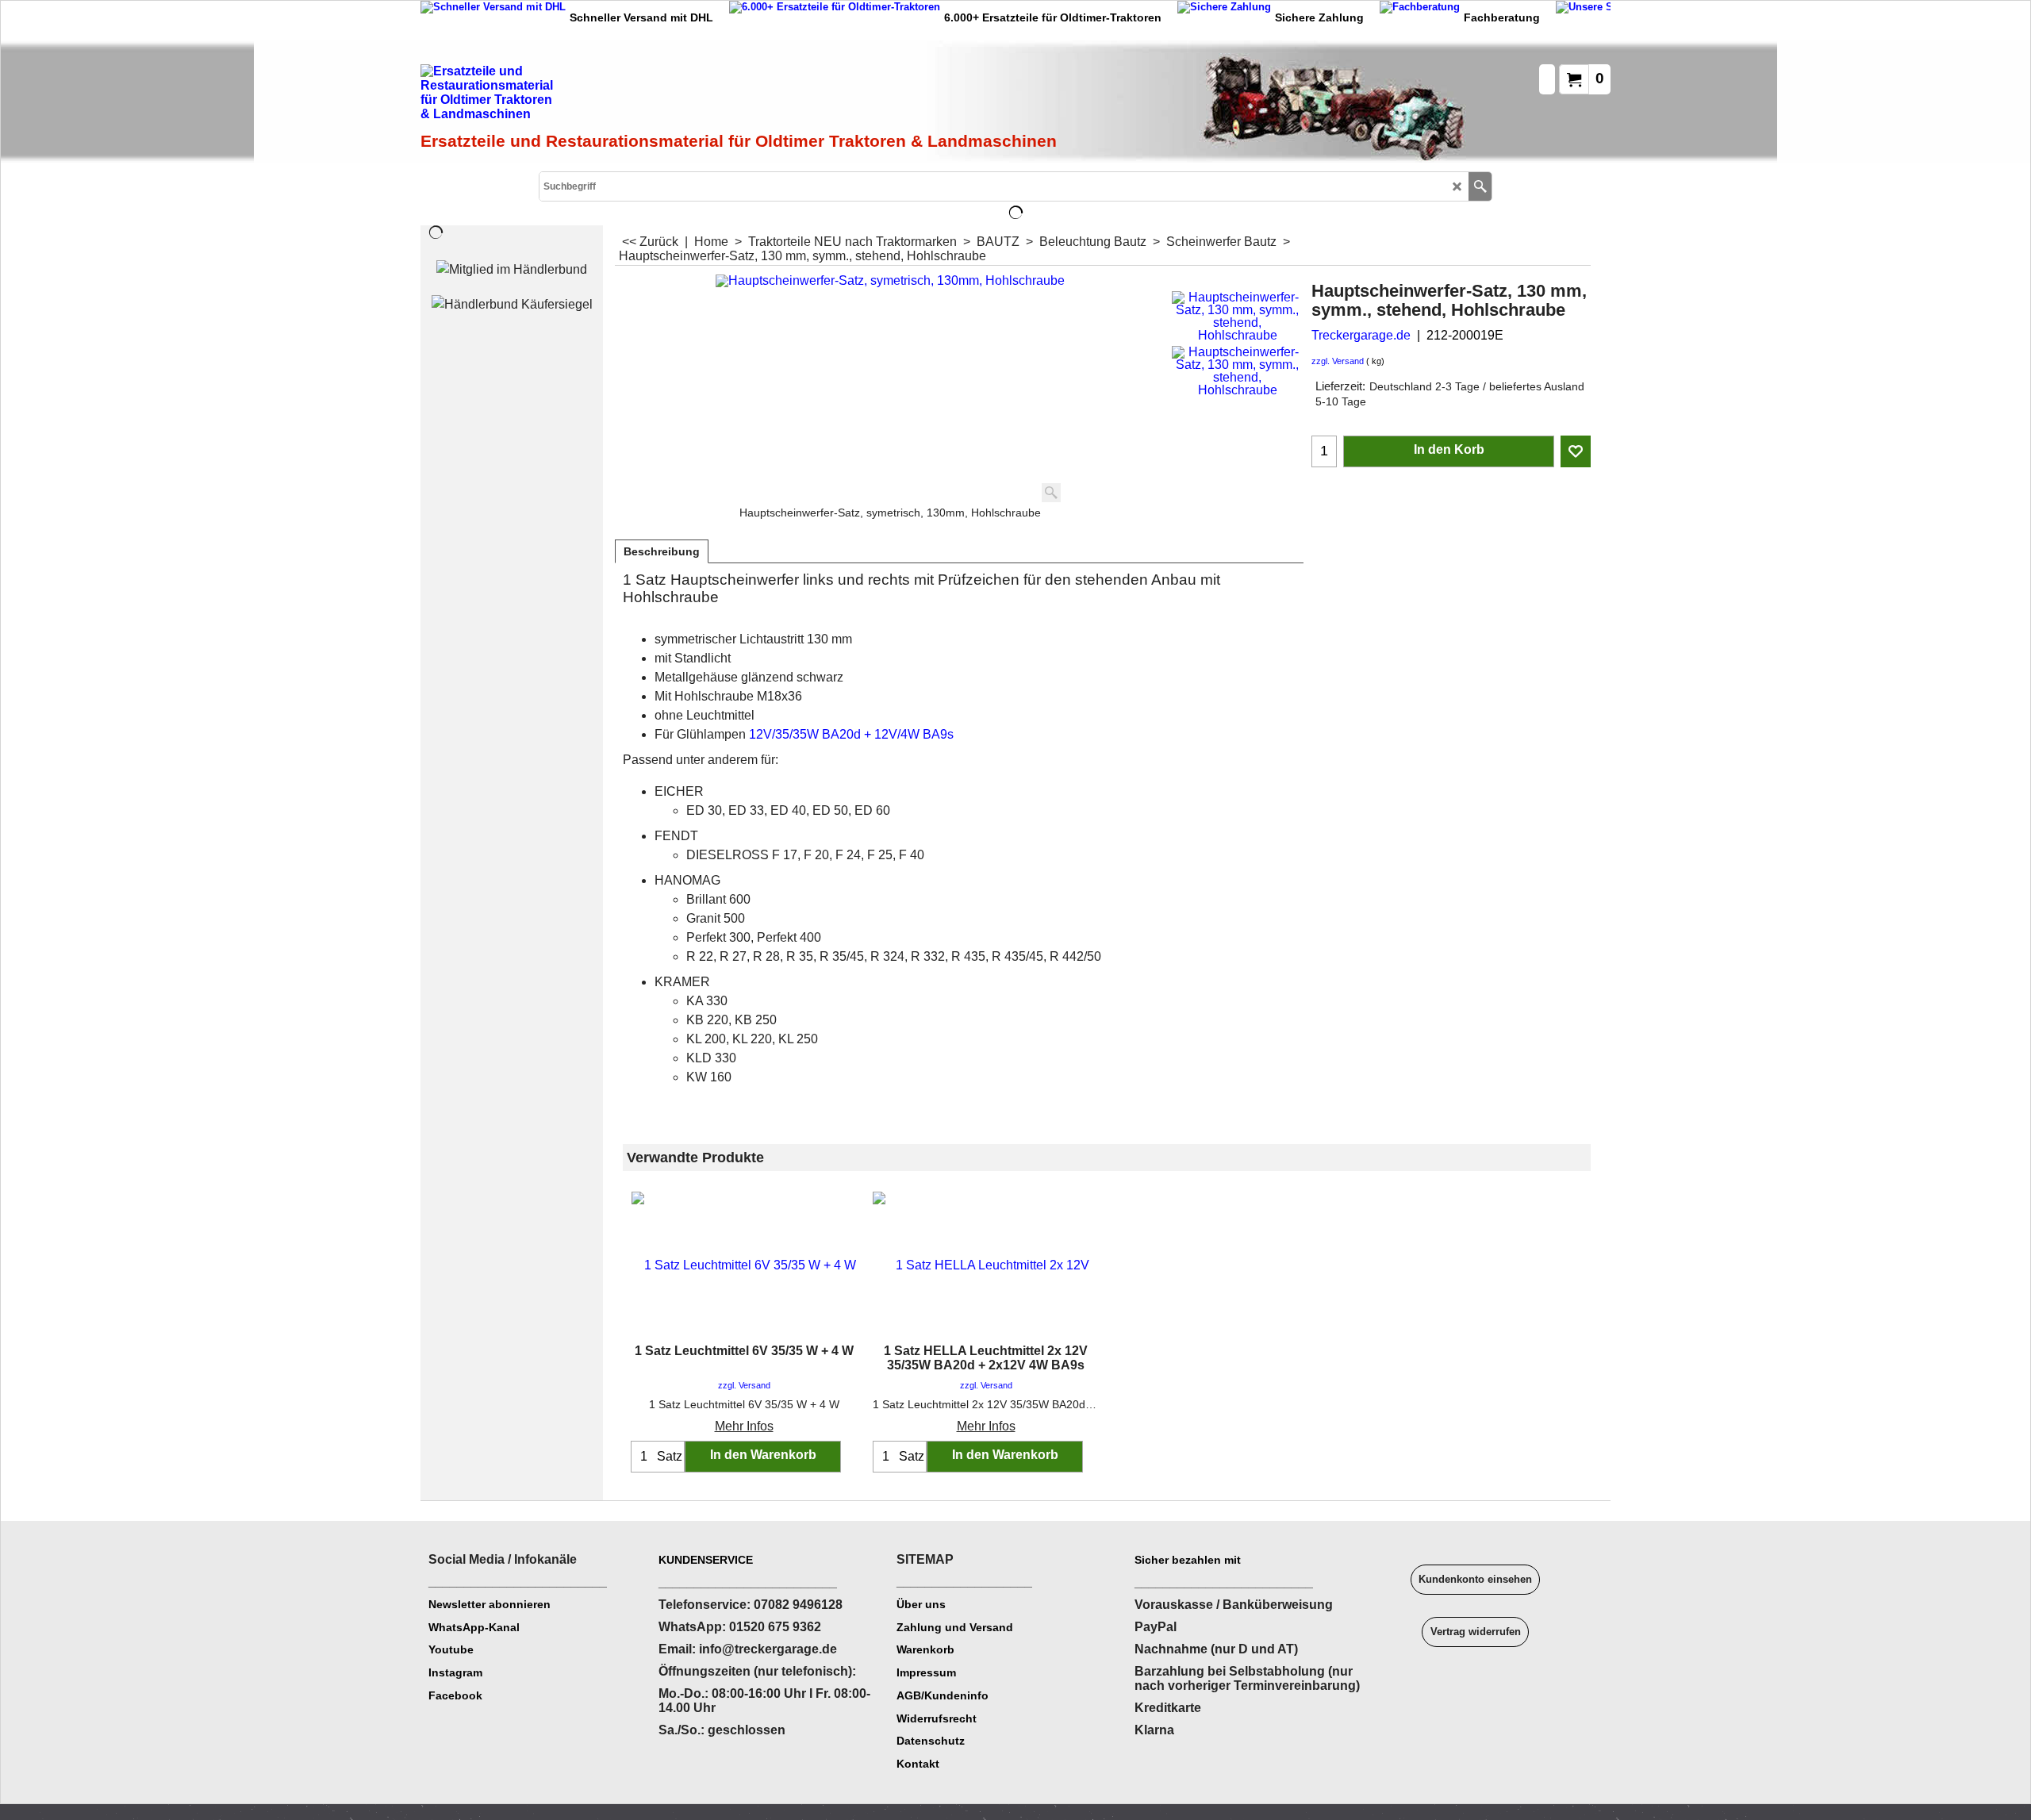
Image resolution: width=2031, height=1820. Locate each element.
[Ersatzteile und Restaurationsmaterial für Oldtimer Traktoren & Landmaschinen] (599, 96)
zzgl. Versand (1338, 361)
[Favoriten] (1576, 451)
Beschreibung (662, 551)
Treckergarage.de (1361, 335)
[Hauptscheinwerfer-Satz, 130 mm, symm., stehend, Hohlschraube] (1237, 317)
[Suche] (1480, 186)
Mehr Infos (744, 1426)
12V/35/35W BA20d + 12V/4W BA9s (851, 734)
